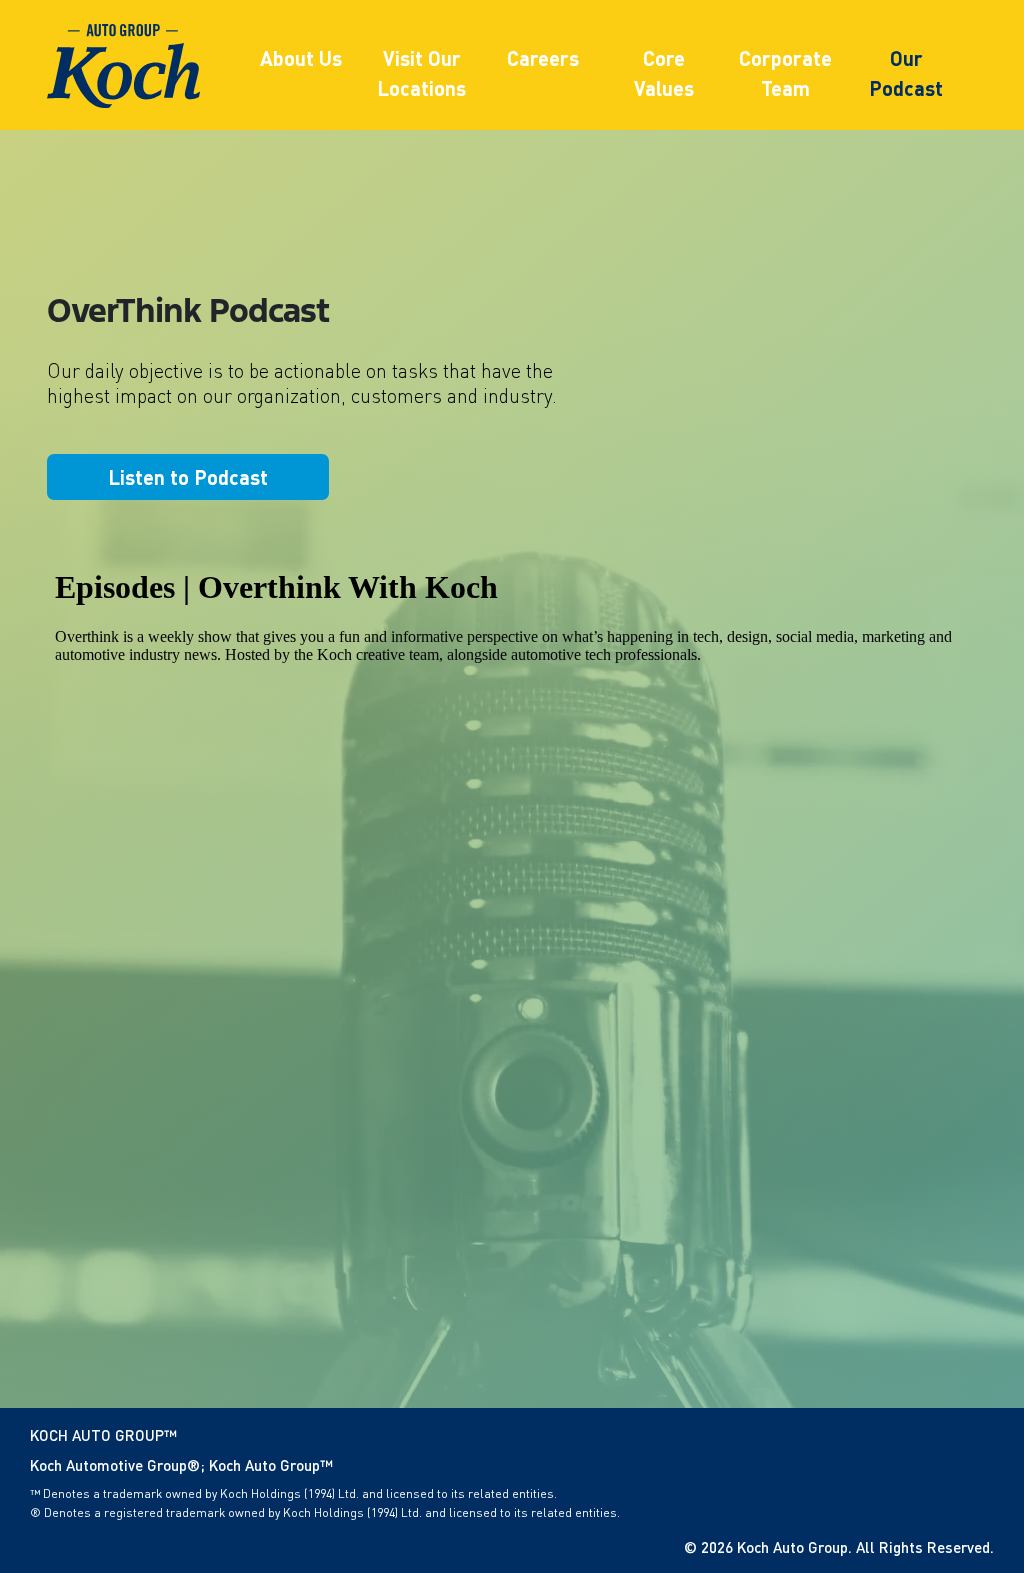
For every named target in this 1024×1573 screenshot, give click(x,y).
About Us (301, 58)
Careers (543, 58)
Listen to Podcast (188, 477)
